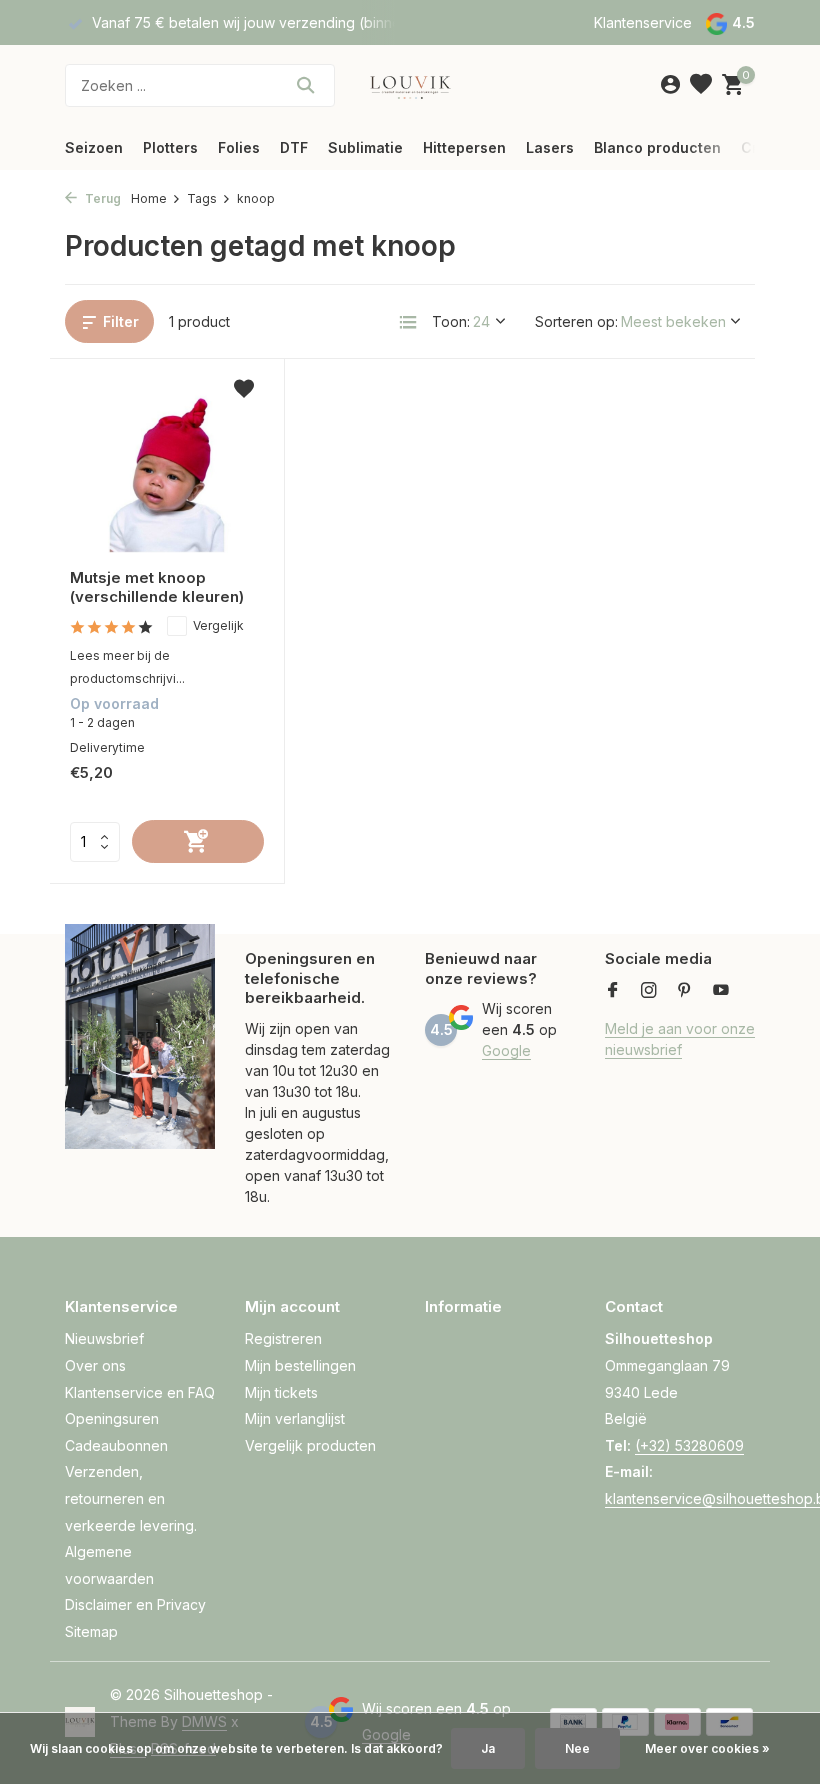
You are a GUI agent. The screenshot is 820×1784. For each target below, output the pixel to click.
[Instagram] (649, 991)
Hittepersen (464, 147)
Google (506, 1050)
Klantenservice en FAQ (140, 1392)
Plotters (170, 147)
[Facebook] (613, 991)
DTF (294, 147)
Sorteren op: (576, 321)
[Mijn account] (670, 85)
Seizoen (94, 147)
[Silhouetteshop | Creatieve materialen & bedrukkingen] (410, 85)
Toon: (451, 321)
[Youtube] (721, 991)
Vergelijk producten (310, 1445)
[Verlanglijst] (701, 85)
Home (149, 198)
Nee (577, 1748)
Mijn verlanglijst (295, 1418)
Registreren (283, 1338)
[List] (408, 322)
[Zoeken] (305, 85)
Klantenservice (643, 22)
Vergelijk (218, 625)
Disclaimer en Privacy (135, 1604)
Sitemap (91, 1631)
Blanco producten (657, 147)
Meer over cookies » (707, 1748)
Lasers (550, 147)
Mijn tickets (281, 1392)
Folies (239, 147)
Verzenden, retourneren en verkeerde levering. (131, 1498)
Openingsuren (112, 1418)
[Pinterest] (685, 991)
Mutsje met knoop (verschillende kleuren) (157, 587)
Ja (488, 1748)
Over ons (95, 1365)
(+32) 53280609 (689, 1445)
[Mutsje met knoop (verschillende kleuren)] (167, 466)
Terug (101, 198)
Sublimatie (365, 147)
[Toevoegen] (198, 841)
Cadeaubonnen (116, 1445)
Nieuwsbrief (104, 1338)
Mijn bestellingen (300, 1365)
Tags (202, 198)
